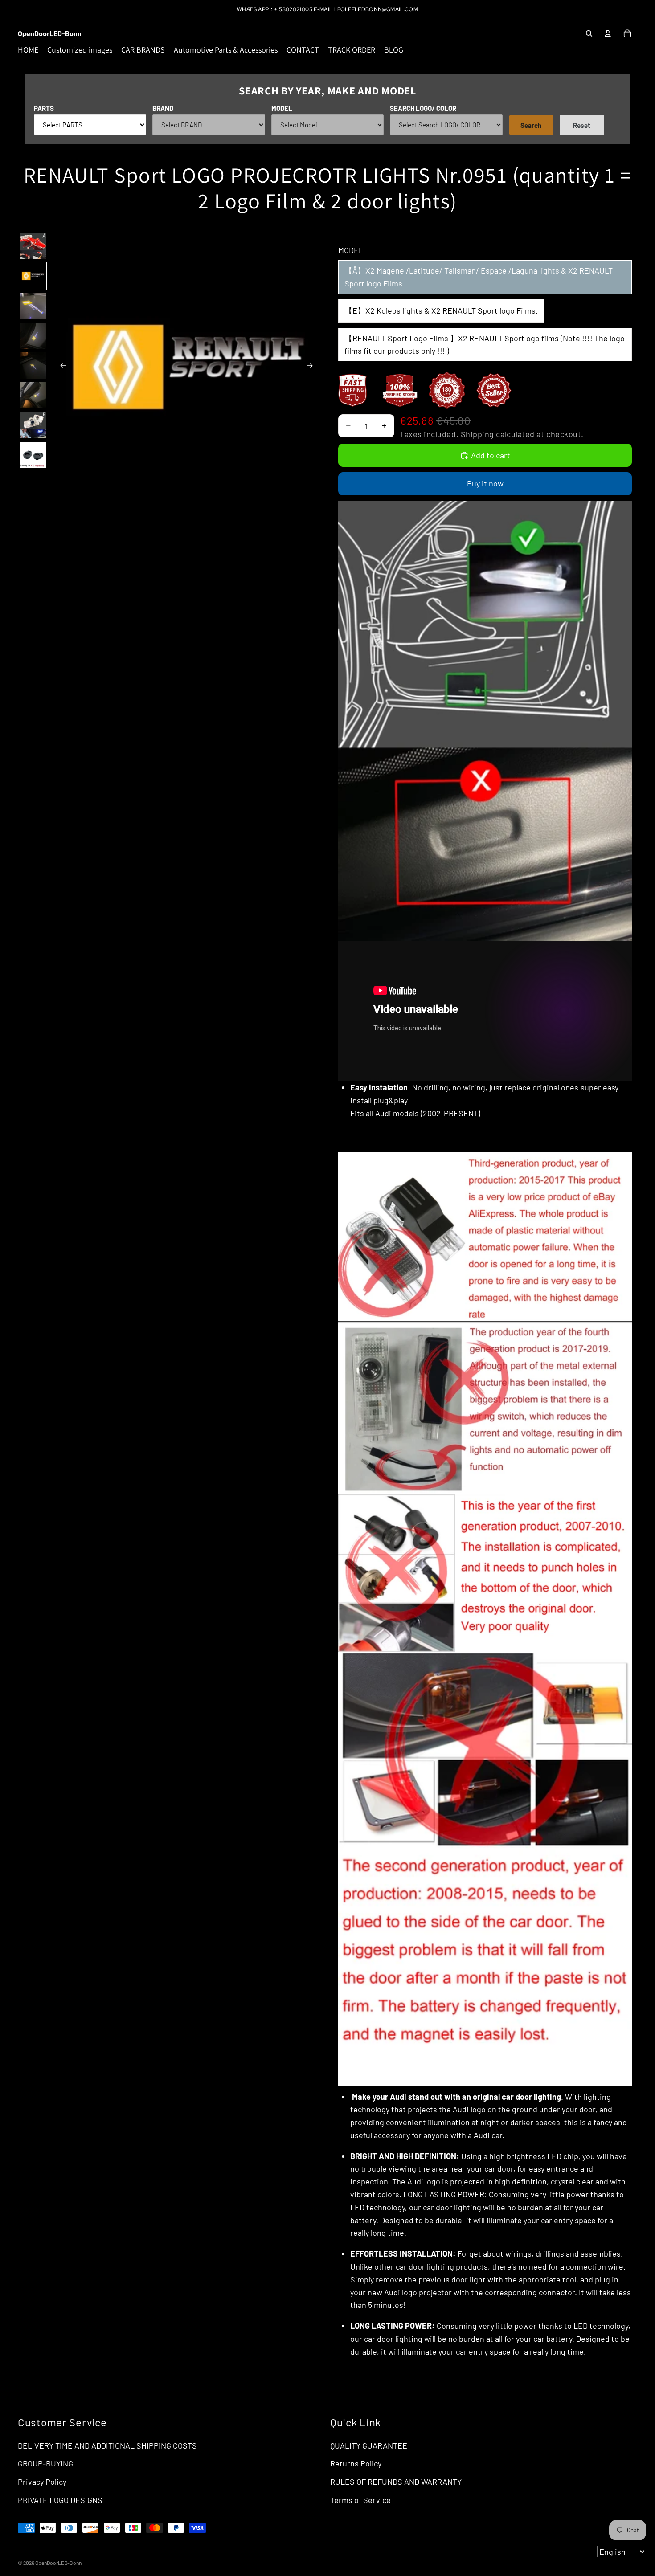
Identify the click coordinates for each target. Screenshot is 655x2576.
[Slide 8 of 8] (33, 455)
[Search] (589, 33)
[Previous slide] (61, 367)
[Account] (608, 33)
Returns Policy (356, 2463)
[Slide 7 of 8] (33, 425)
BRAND (163, 108)
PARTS (44, 108)
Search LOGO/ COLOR (423, 108)
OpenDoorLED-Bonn (58, 2563)
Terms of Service (360, 2500)
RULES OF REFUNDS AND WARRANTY (396, 2482)
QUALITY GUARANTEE (369, 2445)
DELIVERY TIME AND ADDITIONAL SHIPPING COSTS (107, 2445)
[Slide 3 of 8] (33, 306)
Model (282, 108)
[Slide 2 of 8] (33, 276)
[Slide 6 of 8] (33, 395)
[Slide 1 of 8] (33, 246)
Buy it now (485, 483)
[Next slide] (312, 367)
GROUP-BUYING (45, 2463)
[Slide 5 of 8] (33, 365)
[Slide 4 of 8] (33, 336)
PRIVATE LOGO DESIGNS (60, 2500)
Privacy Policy (42, 2482)
